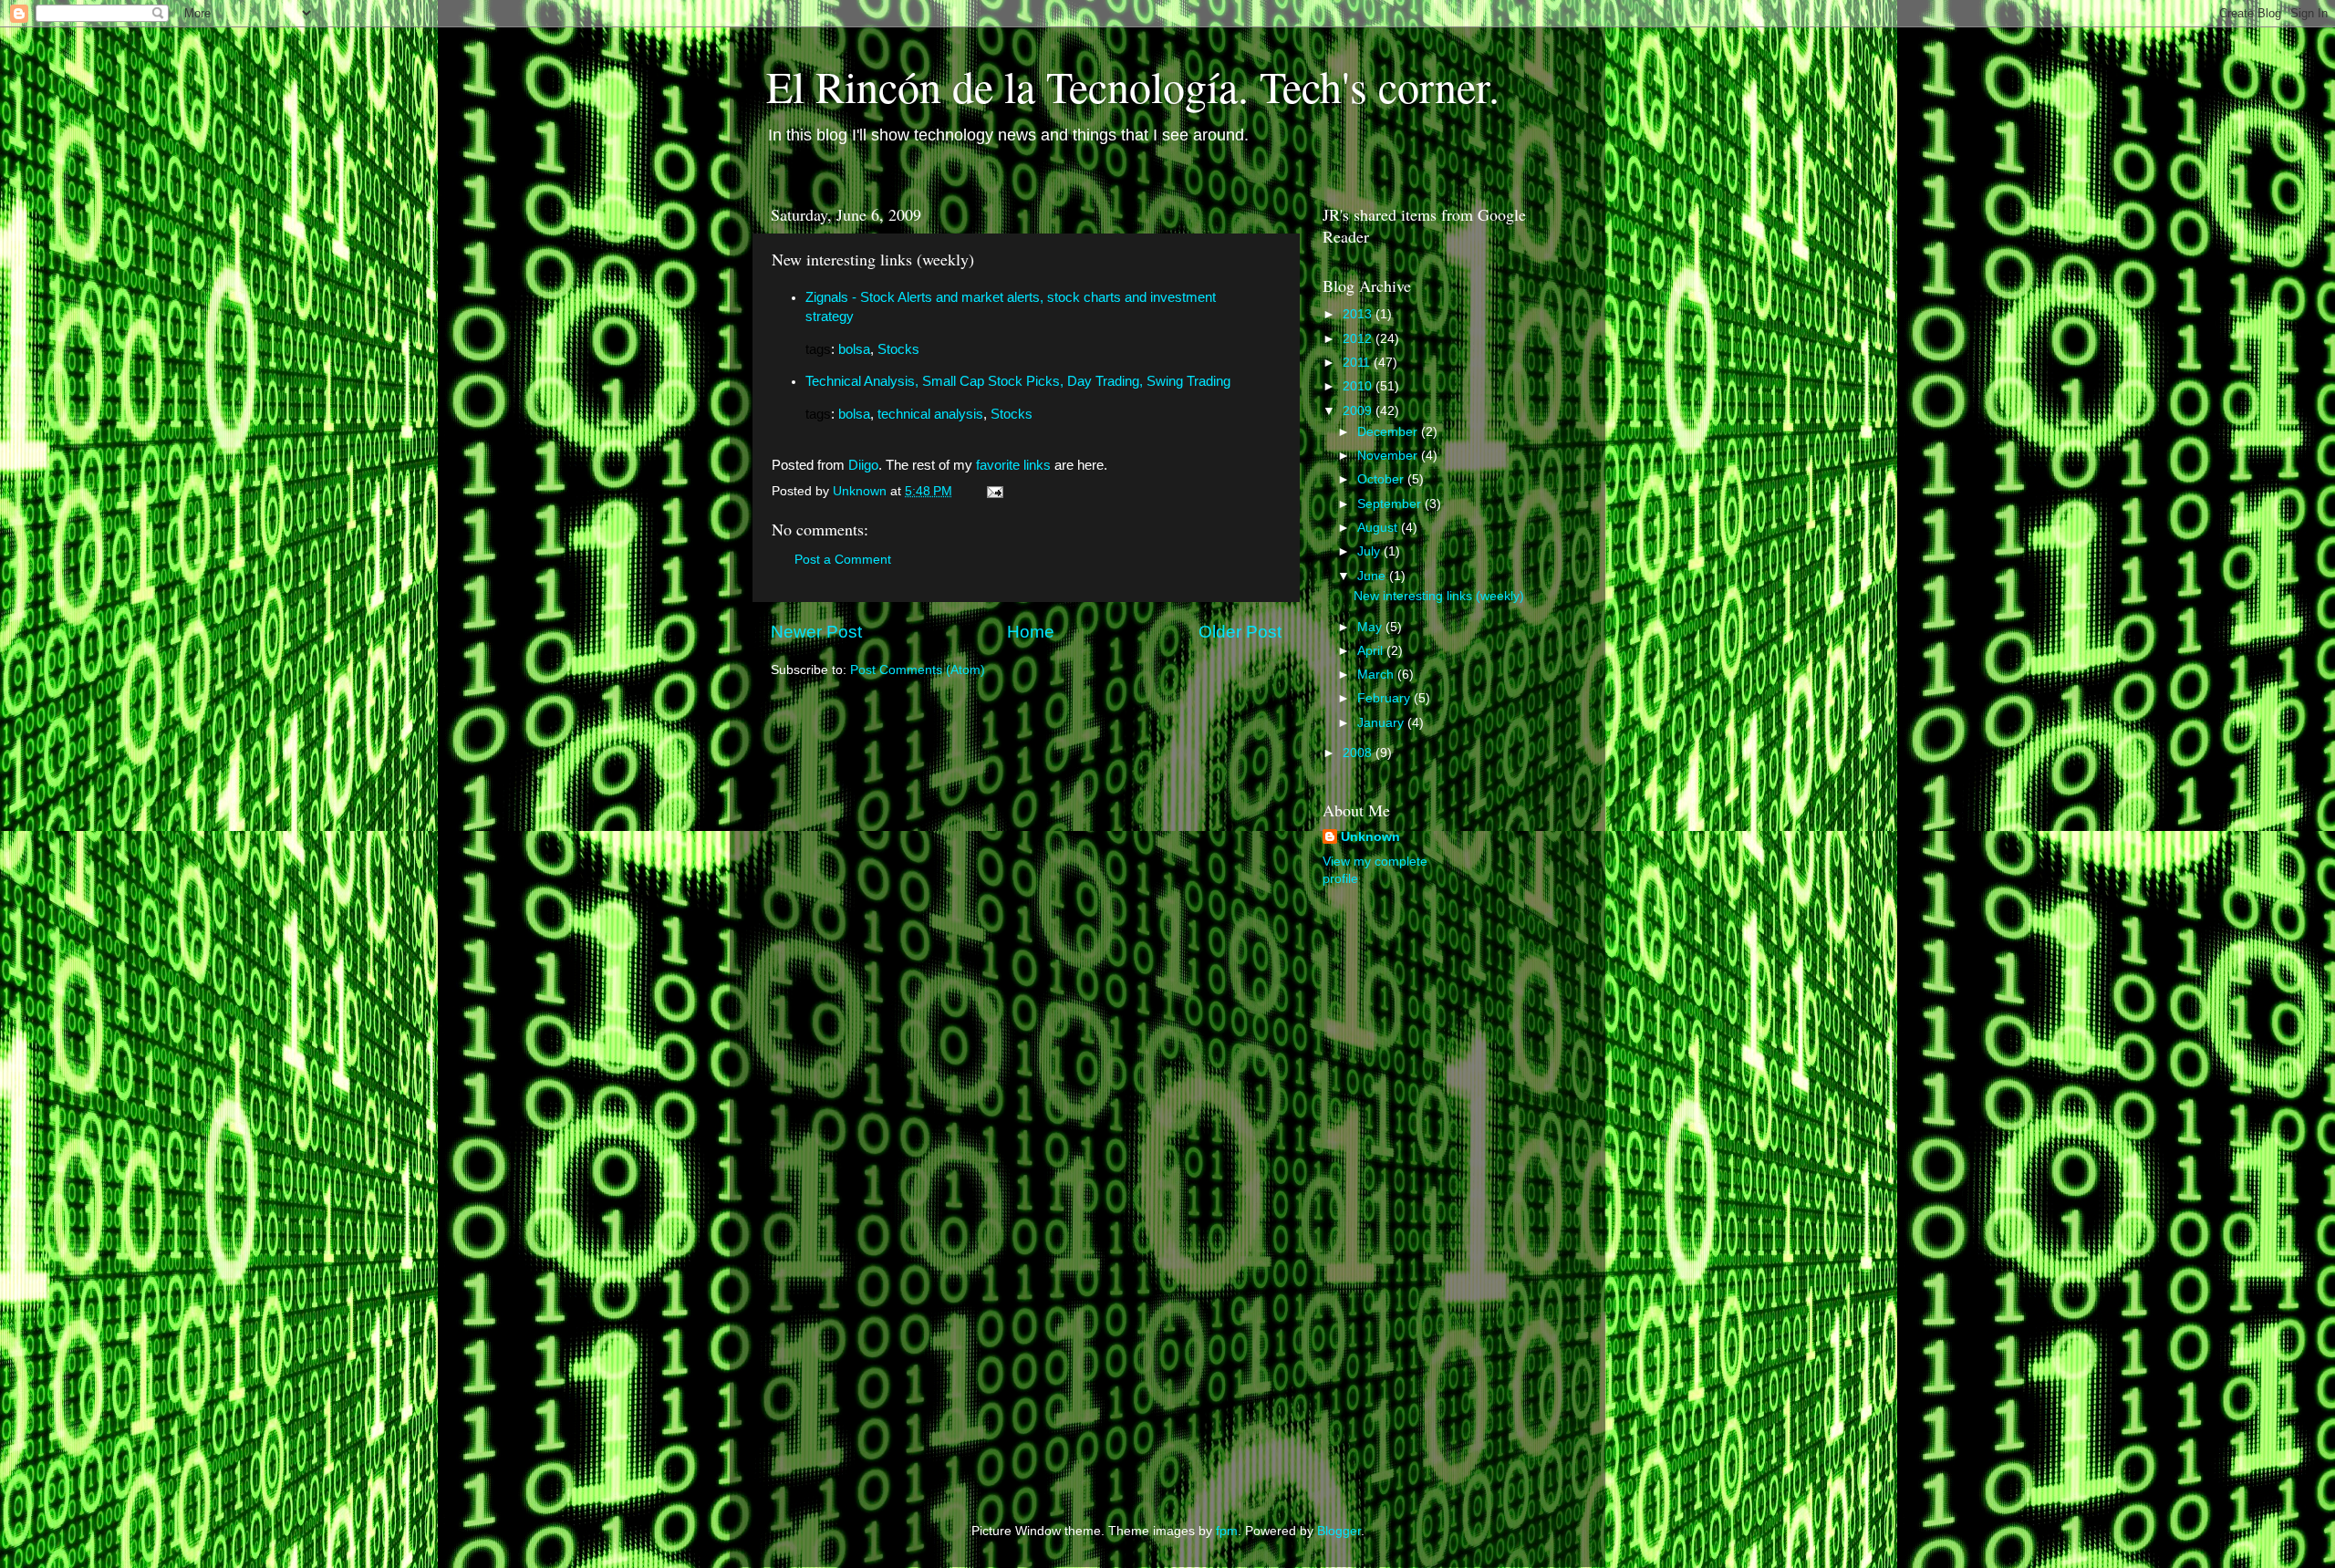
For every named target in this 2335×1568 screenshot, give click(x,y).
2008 (1359, 753)
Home (1031, 632)
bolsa (854, 349)
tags (818, 349)
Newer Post (816, 632)
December (1389, 432)
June (1373, 576)
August (1379, 528)
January (1382, 723)
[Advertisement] (1396, 1189)
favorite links (1013, 465)
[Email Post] (994, 491)
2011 (1358, 363)
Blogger (1339, 1531)
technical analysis (930, 414)
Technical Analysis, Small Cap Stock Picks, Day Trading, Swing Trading (1018, 381)
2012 (1359, 339)
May (1371, 627)
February (1385, 698)
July (1370, 551)
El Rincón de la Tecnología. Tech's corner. (1133, 86)
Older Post (1240, 632)
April (1372, 651)
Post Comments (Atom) (918, 670)
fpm (1227, 1531)
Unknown (1370, 837)
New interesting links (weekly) (1439, 596)
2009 (1359, 411)
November (1389, 456)
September (1391, 504)
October (1382, 479)
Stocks (898, 349)
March (1377, 675)
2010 (1359, 386)
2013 (1359, 314)
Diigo (863, 465)
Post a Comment (843, 560)
